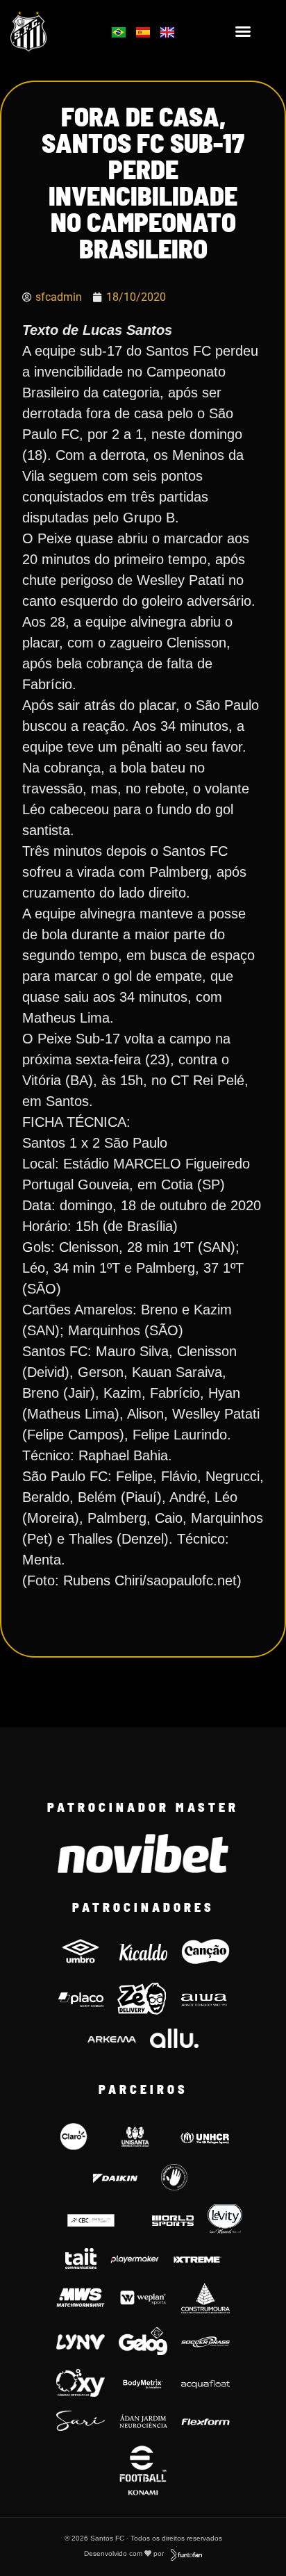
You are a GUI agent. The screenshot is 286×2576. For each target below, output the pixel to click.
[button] (243, 31)
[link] (48, 31)
